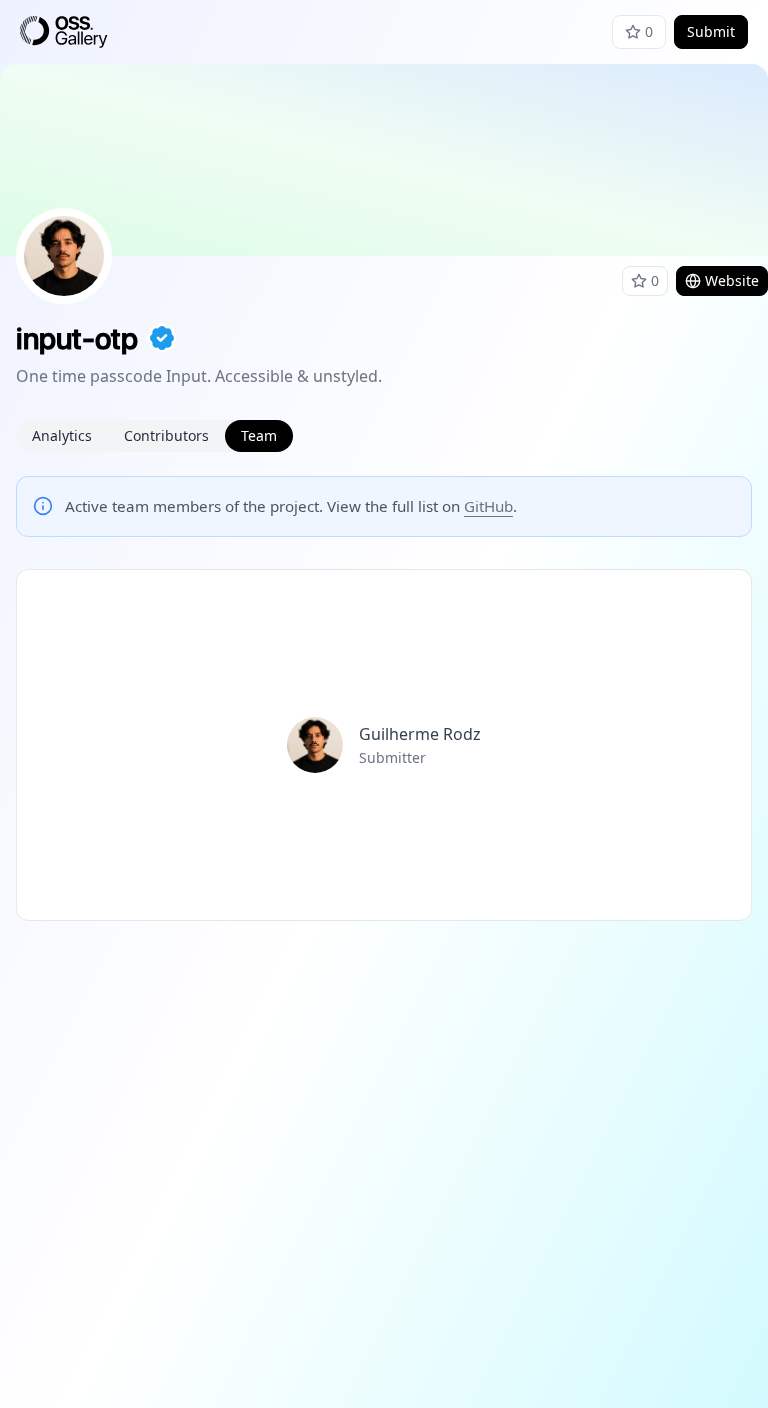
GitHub (488, 506)
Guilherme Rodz (420, 734)
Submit (711, 31)
